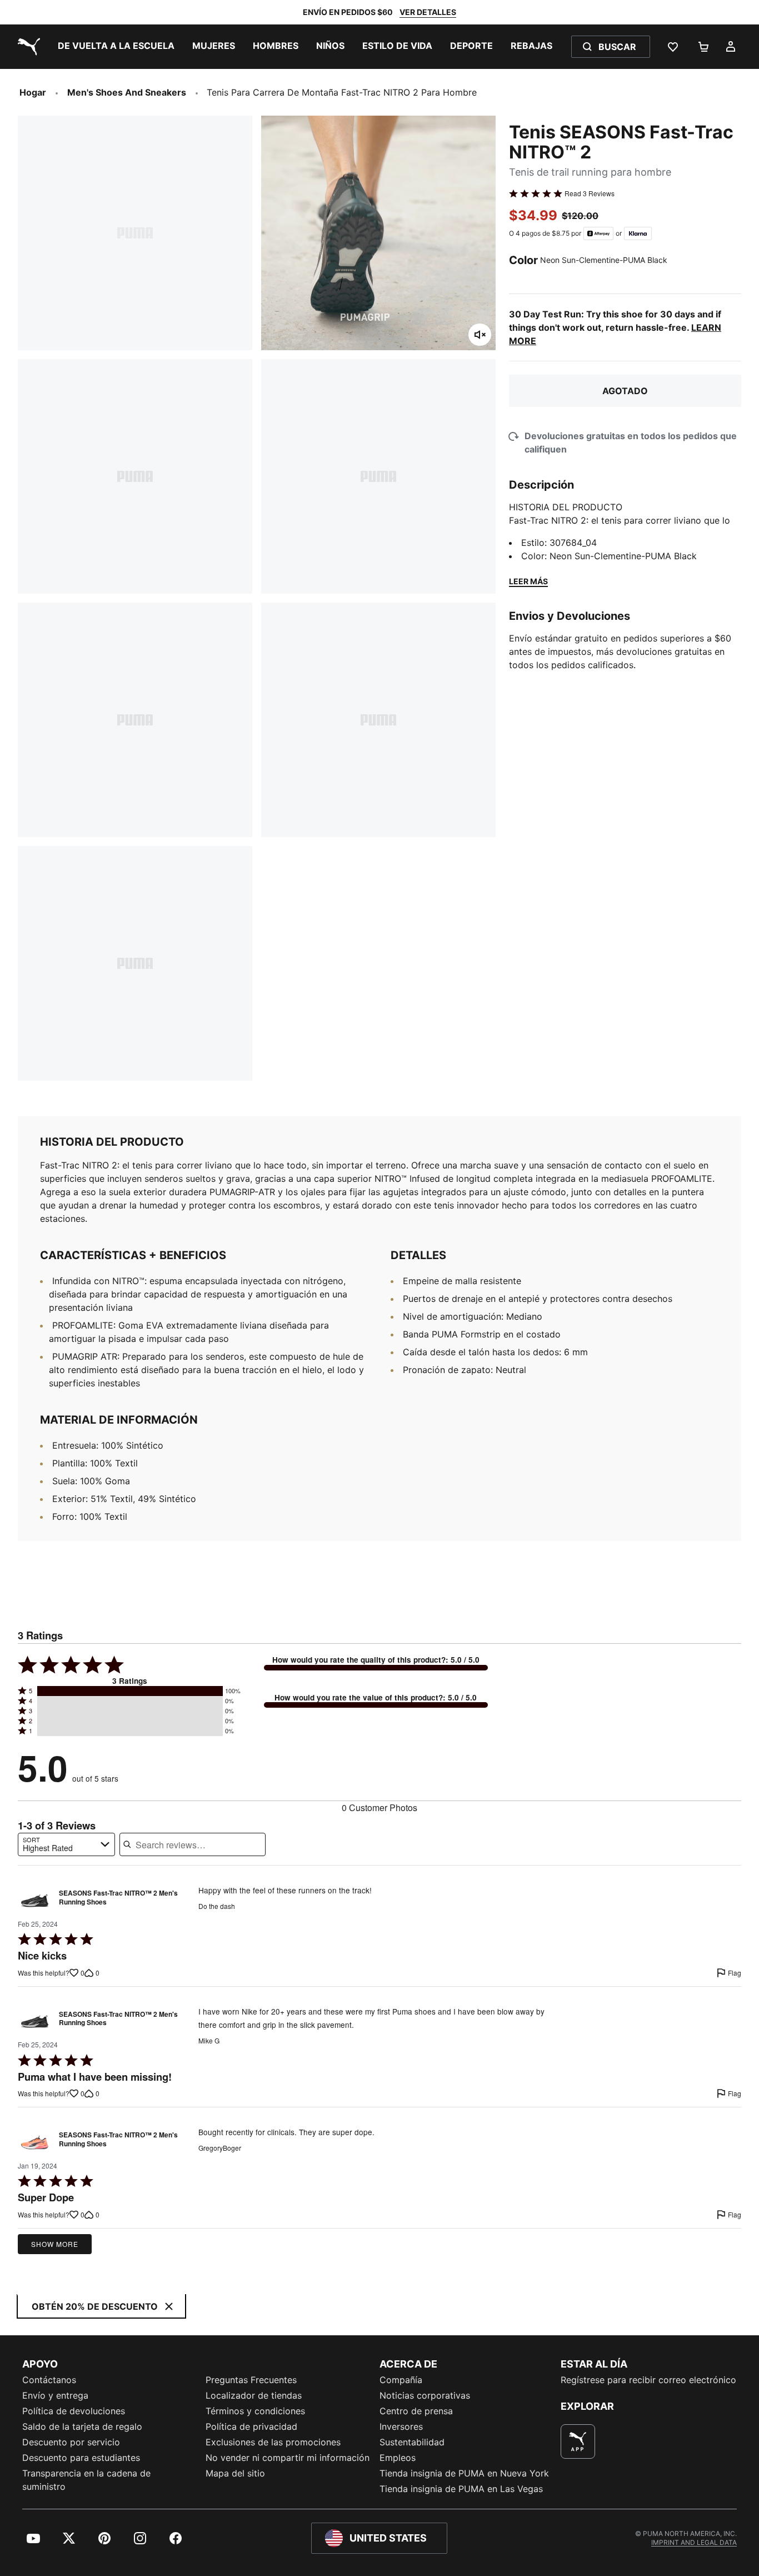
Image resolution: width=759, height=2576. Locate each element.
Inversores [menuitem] (401, 2426)
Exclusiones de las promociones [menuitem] (273, 2442)
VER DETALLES (428, 12)
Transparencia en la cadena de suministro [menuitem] (86, 2480)
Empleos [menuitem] (398, 2458)
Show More (55, 2244)
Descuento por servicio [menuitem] (71, 2442)
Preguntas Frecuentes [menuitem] (251, 2380)
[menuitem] (116, 47)
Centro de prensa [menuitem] (416, 2411)
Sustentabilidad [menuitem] (412, 2442)
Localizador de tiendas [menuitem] (254, 2395)
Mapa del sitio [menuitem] (235, 2473)
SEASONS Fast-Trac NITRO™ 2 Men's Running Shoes (118, 1898)
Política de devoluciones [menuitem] (74, 2411)
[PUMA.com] (27, 47)
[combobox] (66, 1844)
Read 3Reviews (590, 193)
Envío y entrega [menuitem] (55, 2395)
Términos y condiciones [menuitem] (255, 2411)
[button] (130, 1691)
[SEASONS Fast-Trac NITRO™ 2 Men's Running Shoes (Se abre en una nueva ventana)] (35, 1900)
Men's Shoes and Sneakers (127, 92)
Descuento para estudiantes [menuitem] (81, 2458)
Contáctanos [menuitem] (49, 2380)
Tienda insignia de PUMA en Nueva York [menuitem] (464, 2473)
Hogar (33, 92)
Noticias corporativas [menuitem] (425, 2395)
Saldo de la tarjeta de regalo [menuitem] (82, 2426)
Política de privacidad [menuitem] (251, 2426)
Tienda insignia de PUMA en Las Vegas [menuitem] (461, 2489)
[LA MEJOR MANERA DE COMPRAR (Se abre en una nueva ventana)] (578, 2441)
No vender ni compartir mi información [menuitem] (288, 2458)
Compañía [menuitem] (401, 2380)
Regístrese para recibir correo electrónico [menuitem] (648, 2380)
